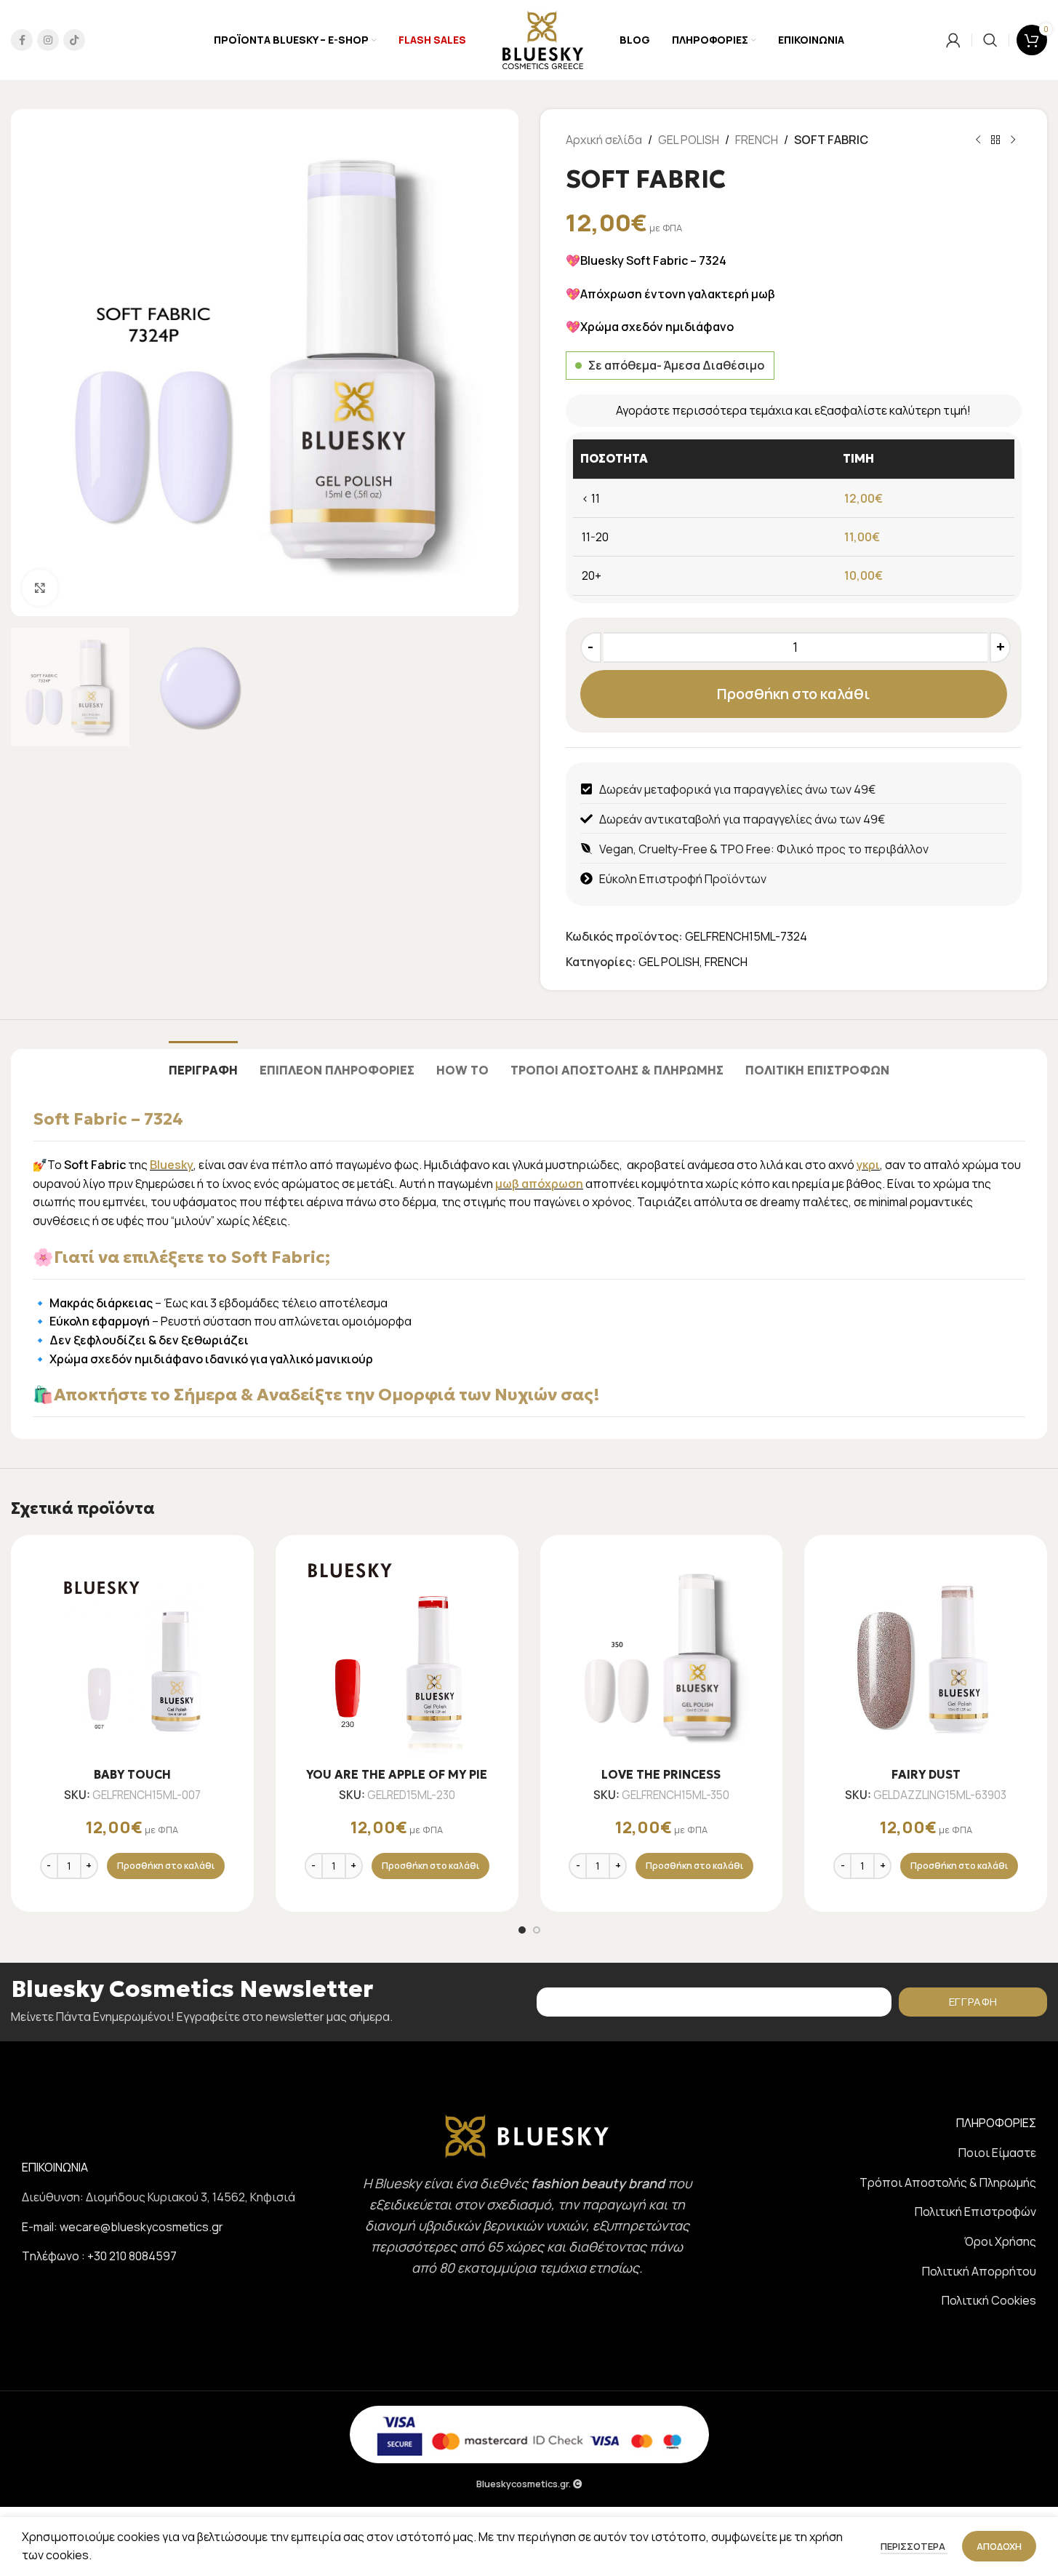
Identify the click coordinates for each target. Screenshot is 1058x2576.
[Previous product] (978, 140)
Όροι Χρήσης (1000, 2241)
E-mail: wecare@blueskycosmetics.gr (123, 2227)
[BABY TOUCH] (132, 1656)
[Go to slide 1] (522, 1930)
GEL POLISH (689, 140)
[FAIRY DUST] (926, 1656)
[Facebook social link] (22, 40)
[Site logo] (542, 39)
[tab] (203, 1063)
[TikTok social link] (74, 40)
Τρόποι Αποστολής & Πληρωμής (948, 2182)
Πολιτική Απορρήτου (979, 2271)
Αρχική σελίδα (604, 140)
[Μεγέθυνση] (40, 588)
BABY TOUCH (132, 1774)
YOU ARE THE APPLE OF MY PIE (397, 1774)
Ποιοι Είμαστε (997, 2153)
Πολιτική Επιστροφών (975, 2212)
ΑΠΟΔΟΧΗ (999, 2546)
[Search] (990, 40)
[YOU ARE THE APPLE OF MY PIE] (397, 1656)
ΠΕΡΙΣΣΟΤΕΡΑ (914, 2546)
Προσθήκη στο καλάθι (793, 694)
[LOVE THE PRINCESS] (662, 1656)
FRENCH (757, 140)
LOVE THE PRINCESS (661, 1774)
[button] (166, 1866)
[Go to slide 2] (537, 1930)
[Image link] (527, 2135)
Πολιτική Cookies (989, 2300)
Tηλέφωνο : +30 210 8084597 (99, 2256)
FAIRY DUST (926, 1774)
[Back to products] (995, 140)
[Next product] (1013, 140)
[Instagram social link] (48, 40)
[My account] (953, 40)
